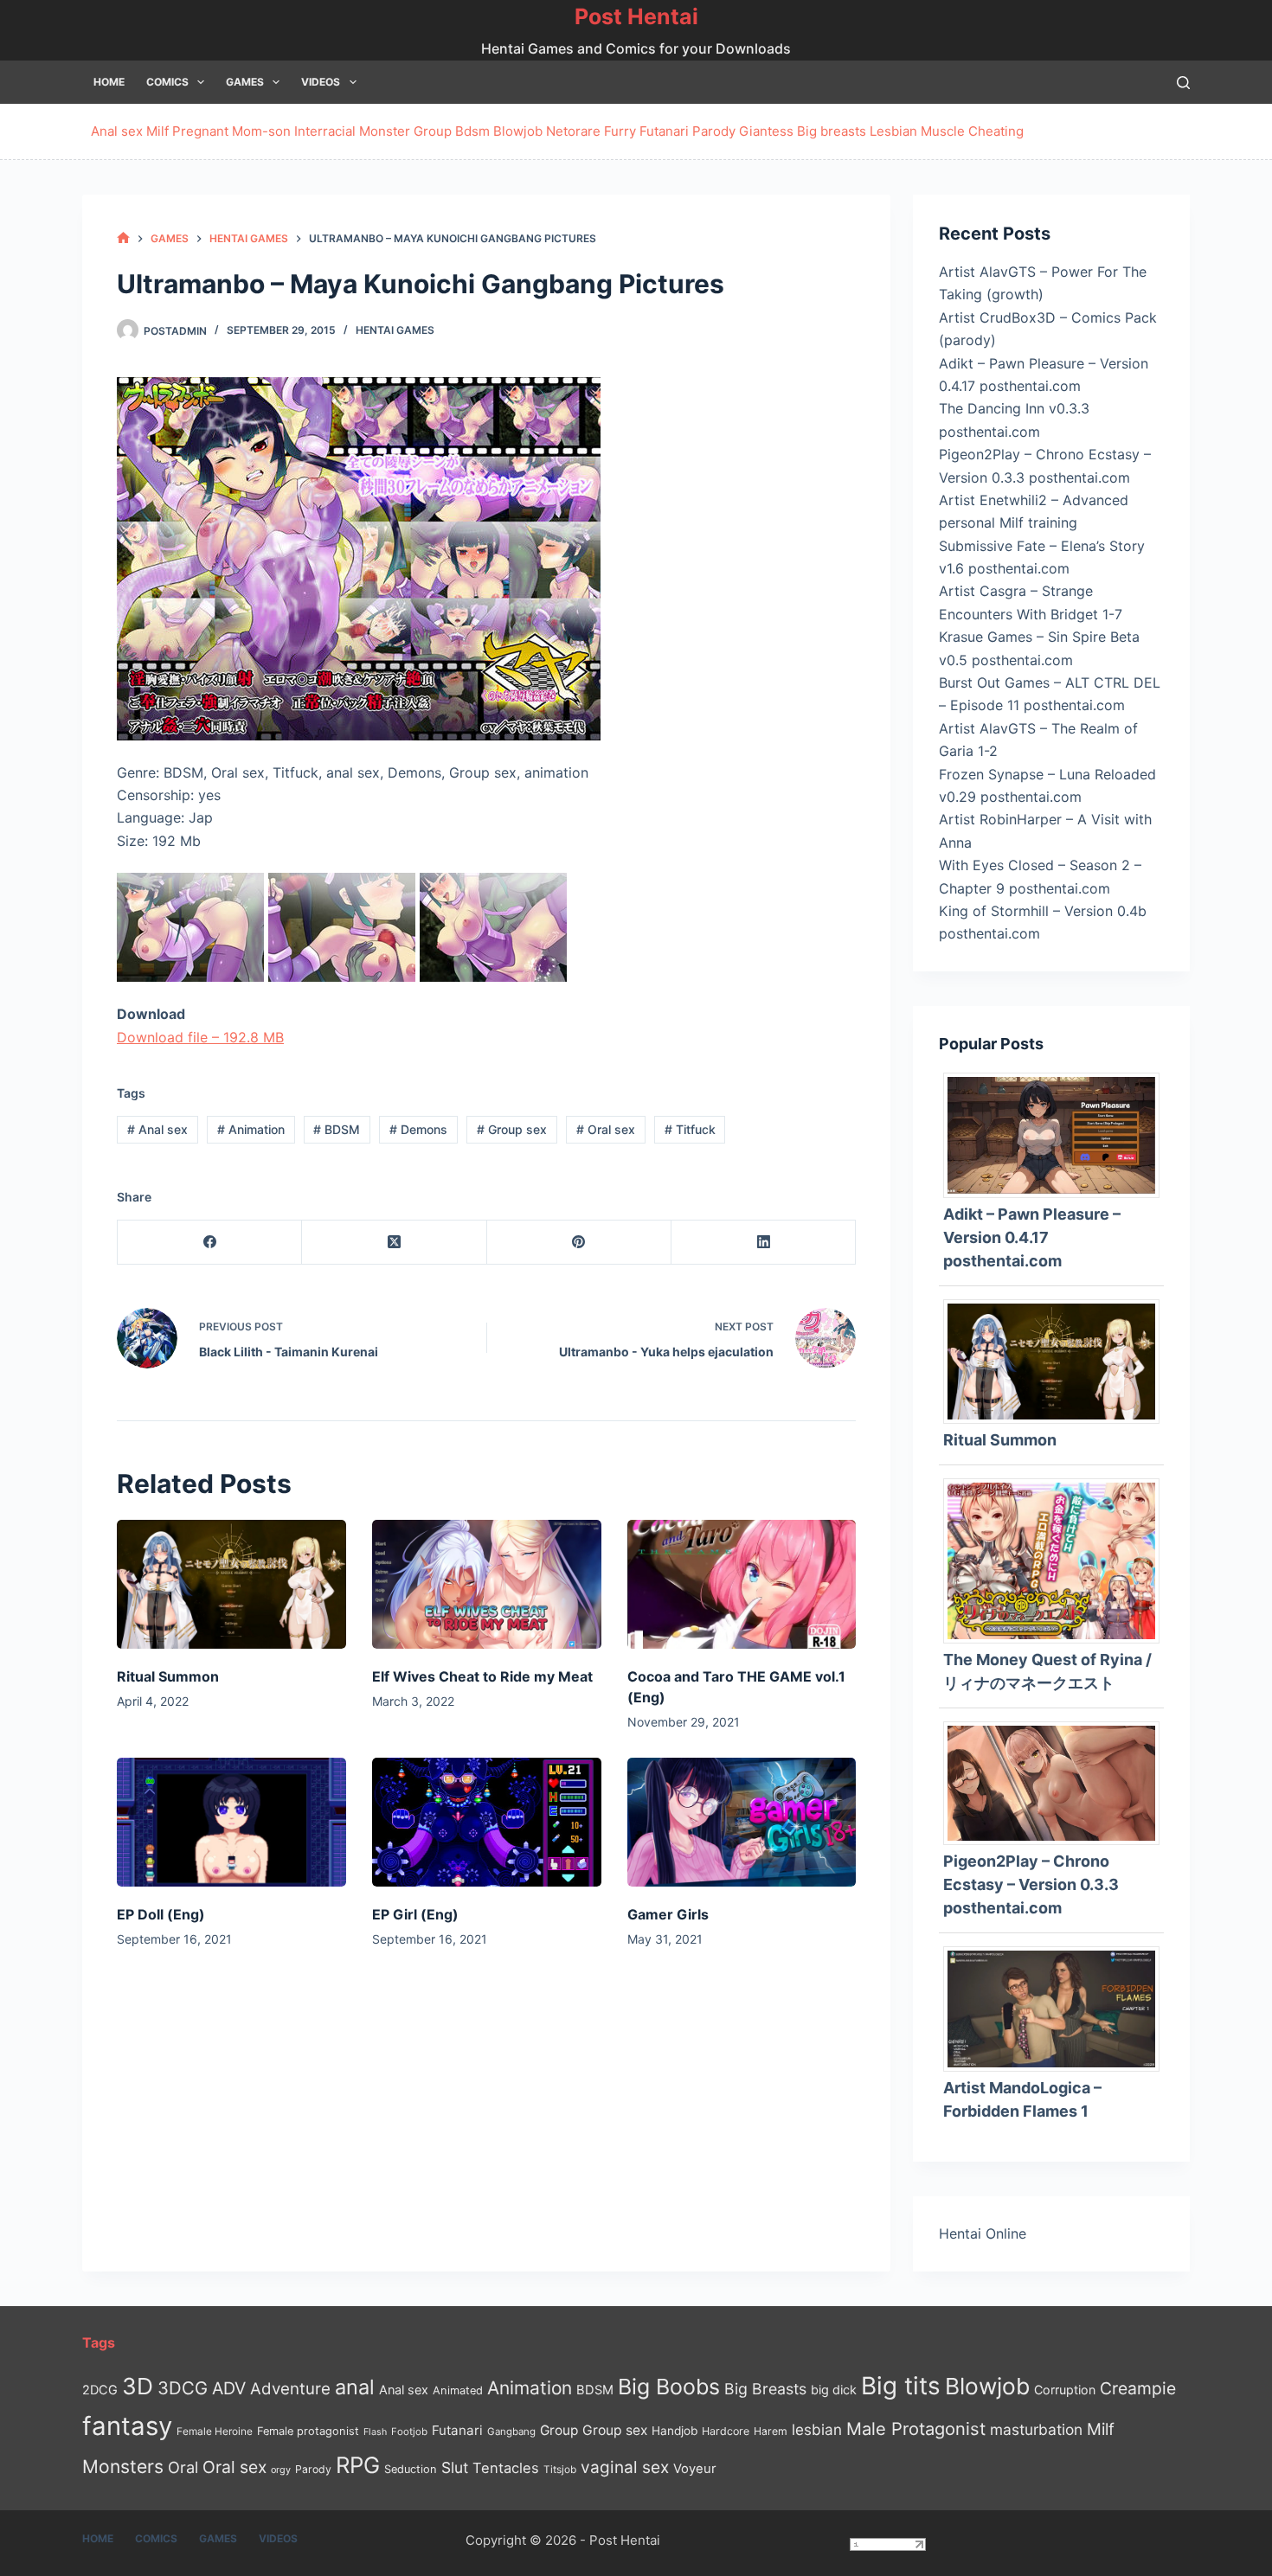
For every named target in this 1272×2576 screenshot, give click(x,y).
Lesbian (893, 131)
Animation (251, 1129)
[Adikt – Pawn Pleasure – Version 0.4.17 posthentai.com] (1058, 1134)
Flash (375, 2432)
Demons (418, 1129)
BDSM (337, 1129)
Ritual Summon (168, 1676)
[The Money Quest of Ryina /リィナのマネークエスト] (1058, 1560)
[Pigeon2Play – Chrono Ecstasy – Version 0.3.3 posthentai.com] (1058, 1782)
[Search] (1183, 83)
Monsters (123, 2467)
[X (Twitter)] (394, 1243)
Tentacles (506, 2468)
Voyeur (695, 2469)
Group (433, 131)
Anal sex (117, 131)
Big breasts (832, 131)
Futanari (664, 131)
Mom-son (261, 131)
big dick (834, 2390)
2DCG (100, 2390)
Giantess (766, 131)
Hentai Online (983, 2233)
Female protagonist (308, 2431)
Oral (183, 2467)
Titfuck (690, 1129)
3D (138, 2386)
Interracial (325, 131)
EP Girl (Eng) (415, 1914)
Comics (167, 82)
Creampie (1138, 2388)
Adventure (290, 2389)
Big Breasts (765, 2389)
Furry (620, 131)
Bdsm (472, 131)
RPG (358, 2465)
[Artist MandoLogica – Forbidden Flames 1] (1058, 2008)
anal (355, 2387)
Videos (321, 82)
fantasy (127, 2426)
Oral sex (606, 1129)
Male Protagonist (916, 2429)
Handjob (675, 2431)
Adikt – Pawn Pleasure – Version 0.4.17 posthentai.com (1032, 1237)
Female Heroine (215, 2432)
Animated (458, 2390)
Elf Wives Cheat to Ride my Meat (482, 1676)
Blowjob (518, 131)
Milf (157, 131)
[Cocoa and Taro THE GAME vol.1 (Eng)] (742, 1584)
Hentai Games (395, 330)
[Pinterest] (579, 1243)
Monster (385, 131)
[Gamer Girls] (742, 1822)
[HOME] (123, 238)
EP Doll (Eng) (161, 1914)
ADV (229, 2388)
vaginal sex (625, 2467)
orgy (281, 2470)
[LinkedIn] (764, 1243)
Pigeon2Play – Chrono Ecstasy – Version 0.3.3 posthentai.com (1031, 1884)
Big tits (901, 2386)
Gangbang (511, 2432)
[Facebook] (210, 1243)
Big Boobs (669, 2387)
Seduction (411, 2469)
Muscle (943, 131)
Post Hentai (636, 16)
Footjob (409, 2432)
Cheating (996, 131)
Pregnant (200, 131)
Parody (714, 131)
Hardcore (726, 2431)
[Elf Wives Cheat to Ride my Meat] (487, 1584)
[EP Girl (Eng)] (487, 1822)
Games (245, 82)
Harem (771, 2431)
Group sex (512, 1129)
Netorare (573, 131)
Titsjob (560, 2470)
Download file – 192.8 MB (200, 1037)
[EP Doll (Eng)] (231, 1822)
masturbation (1036, 2429)
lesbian (817, 2429)
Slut (455, 2467)
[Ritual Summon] (231, 1584)
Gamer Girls (668, 1914)
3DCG (183, 2388)
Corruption (1065, 2390)
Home (109, 82)
